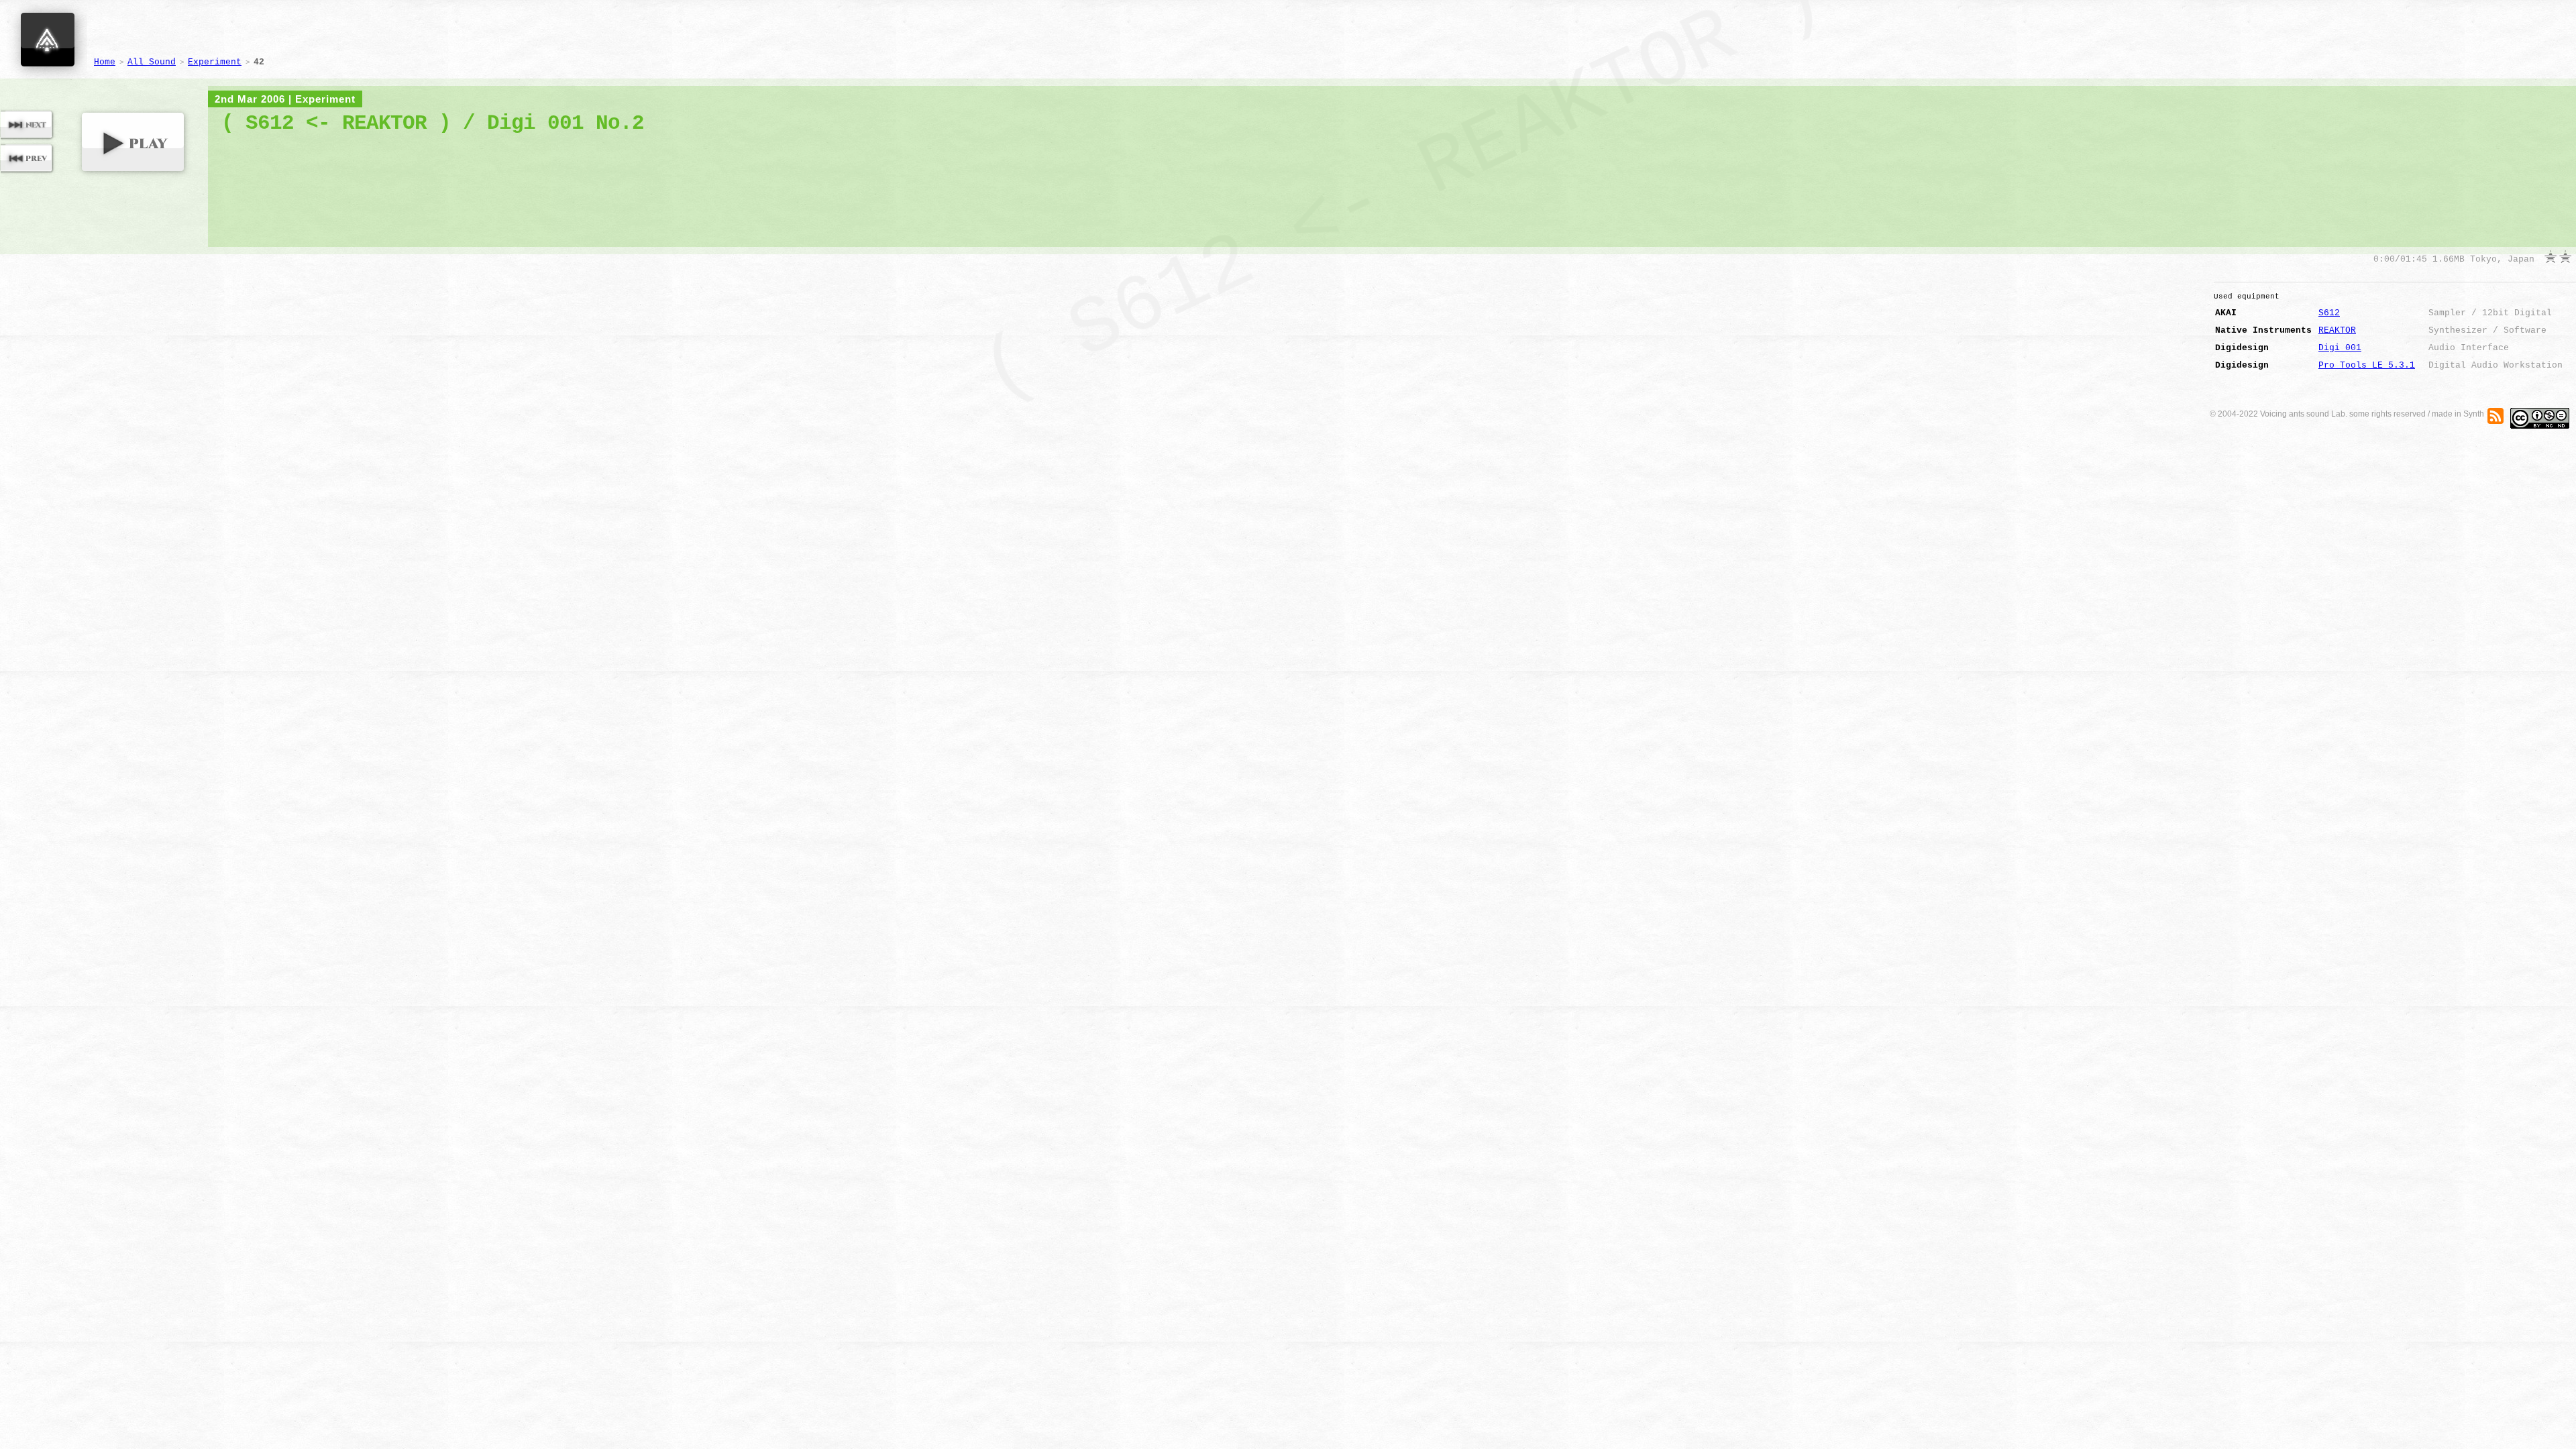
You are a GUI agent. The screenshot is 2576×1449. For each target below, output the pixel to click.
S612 (2329, 313)
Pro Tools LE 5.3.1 (2367, 365)
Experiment (215, 62)
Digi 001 (2340, 348)
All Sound (152, 62)
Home (105, 62)
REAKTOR (2337, 330)
